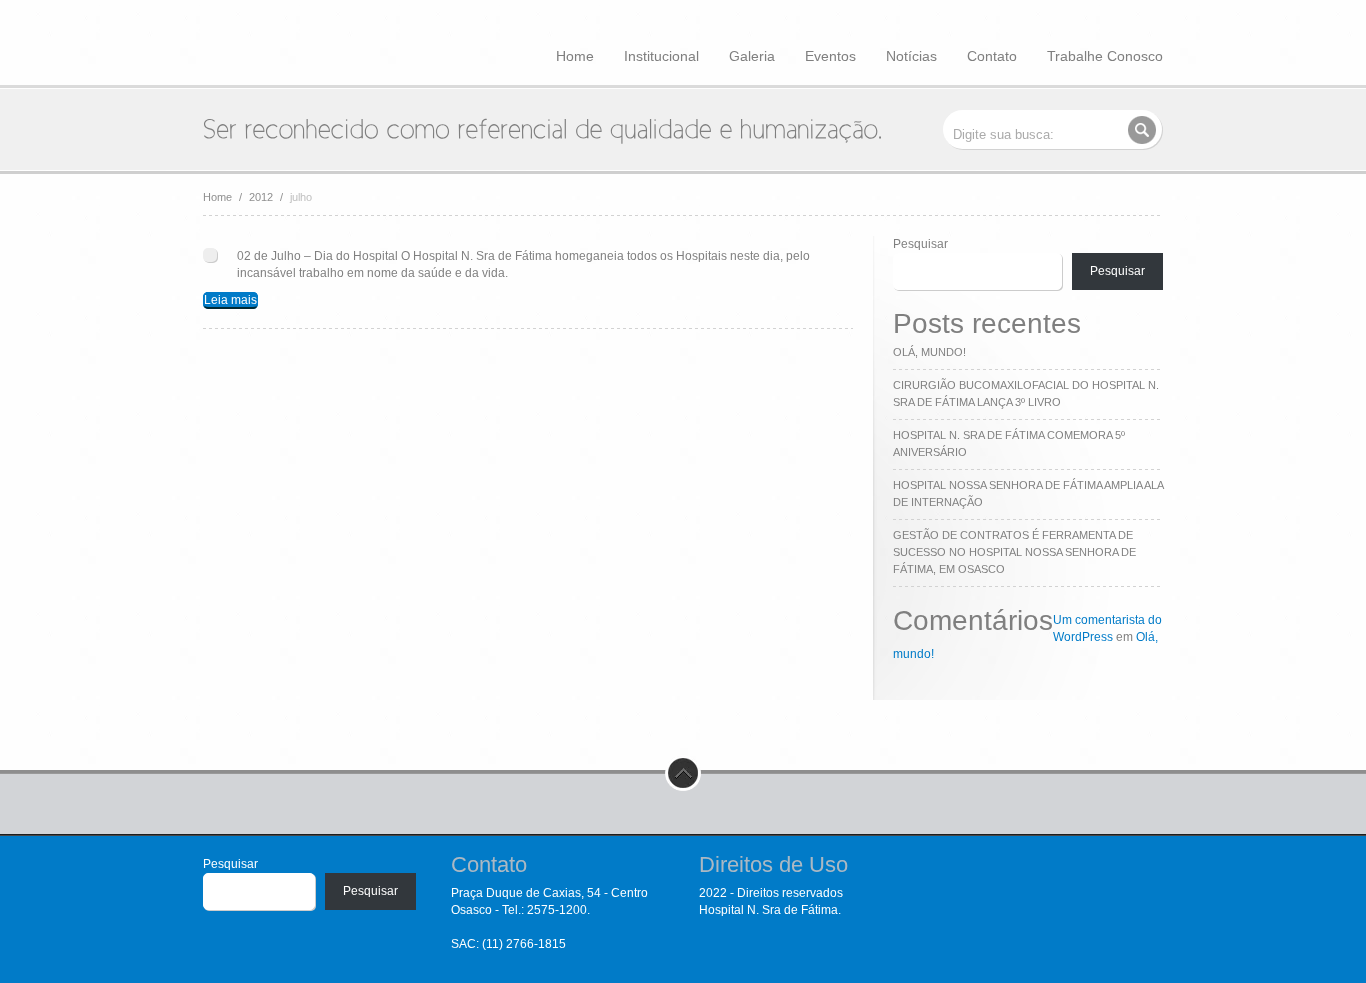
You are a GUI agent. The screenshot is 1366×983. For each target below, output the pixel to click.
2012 (261, 197)
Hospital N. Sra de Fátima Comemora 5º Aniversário (1009, 443)
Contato (992, 56)
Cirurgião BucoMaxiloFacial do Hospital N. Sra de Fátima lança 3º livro (1026, 393)
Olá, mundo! (929, 352)
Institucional (661, 56)
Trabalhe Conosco (1105, 56)
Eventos (830, 56)
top (683, 773)
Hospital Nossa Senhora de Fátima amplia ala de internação (1028, 493)
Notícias (911, 56)
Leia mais (230, 300)
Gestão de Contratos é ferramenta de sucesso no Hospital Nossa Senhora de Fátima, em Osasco (1014, 552)
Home (575, 56)
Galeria (752, 56)
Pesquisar (920, 244)
